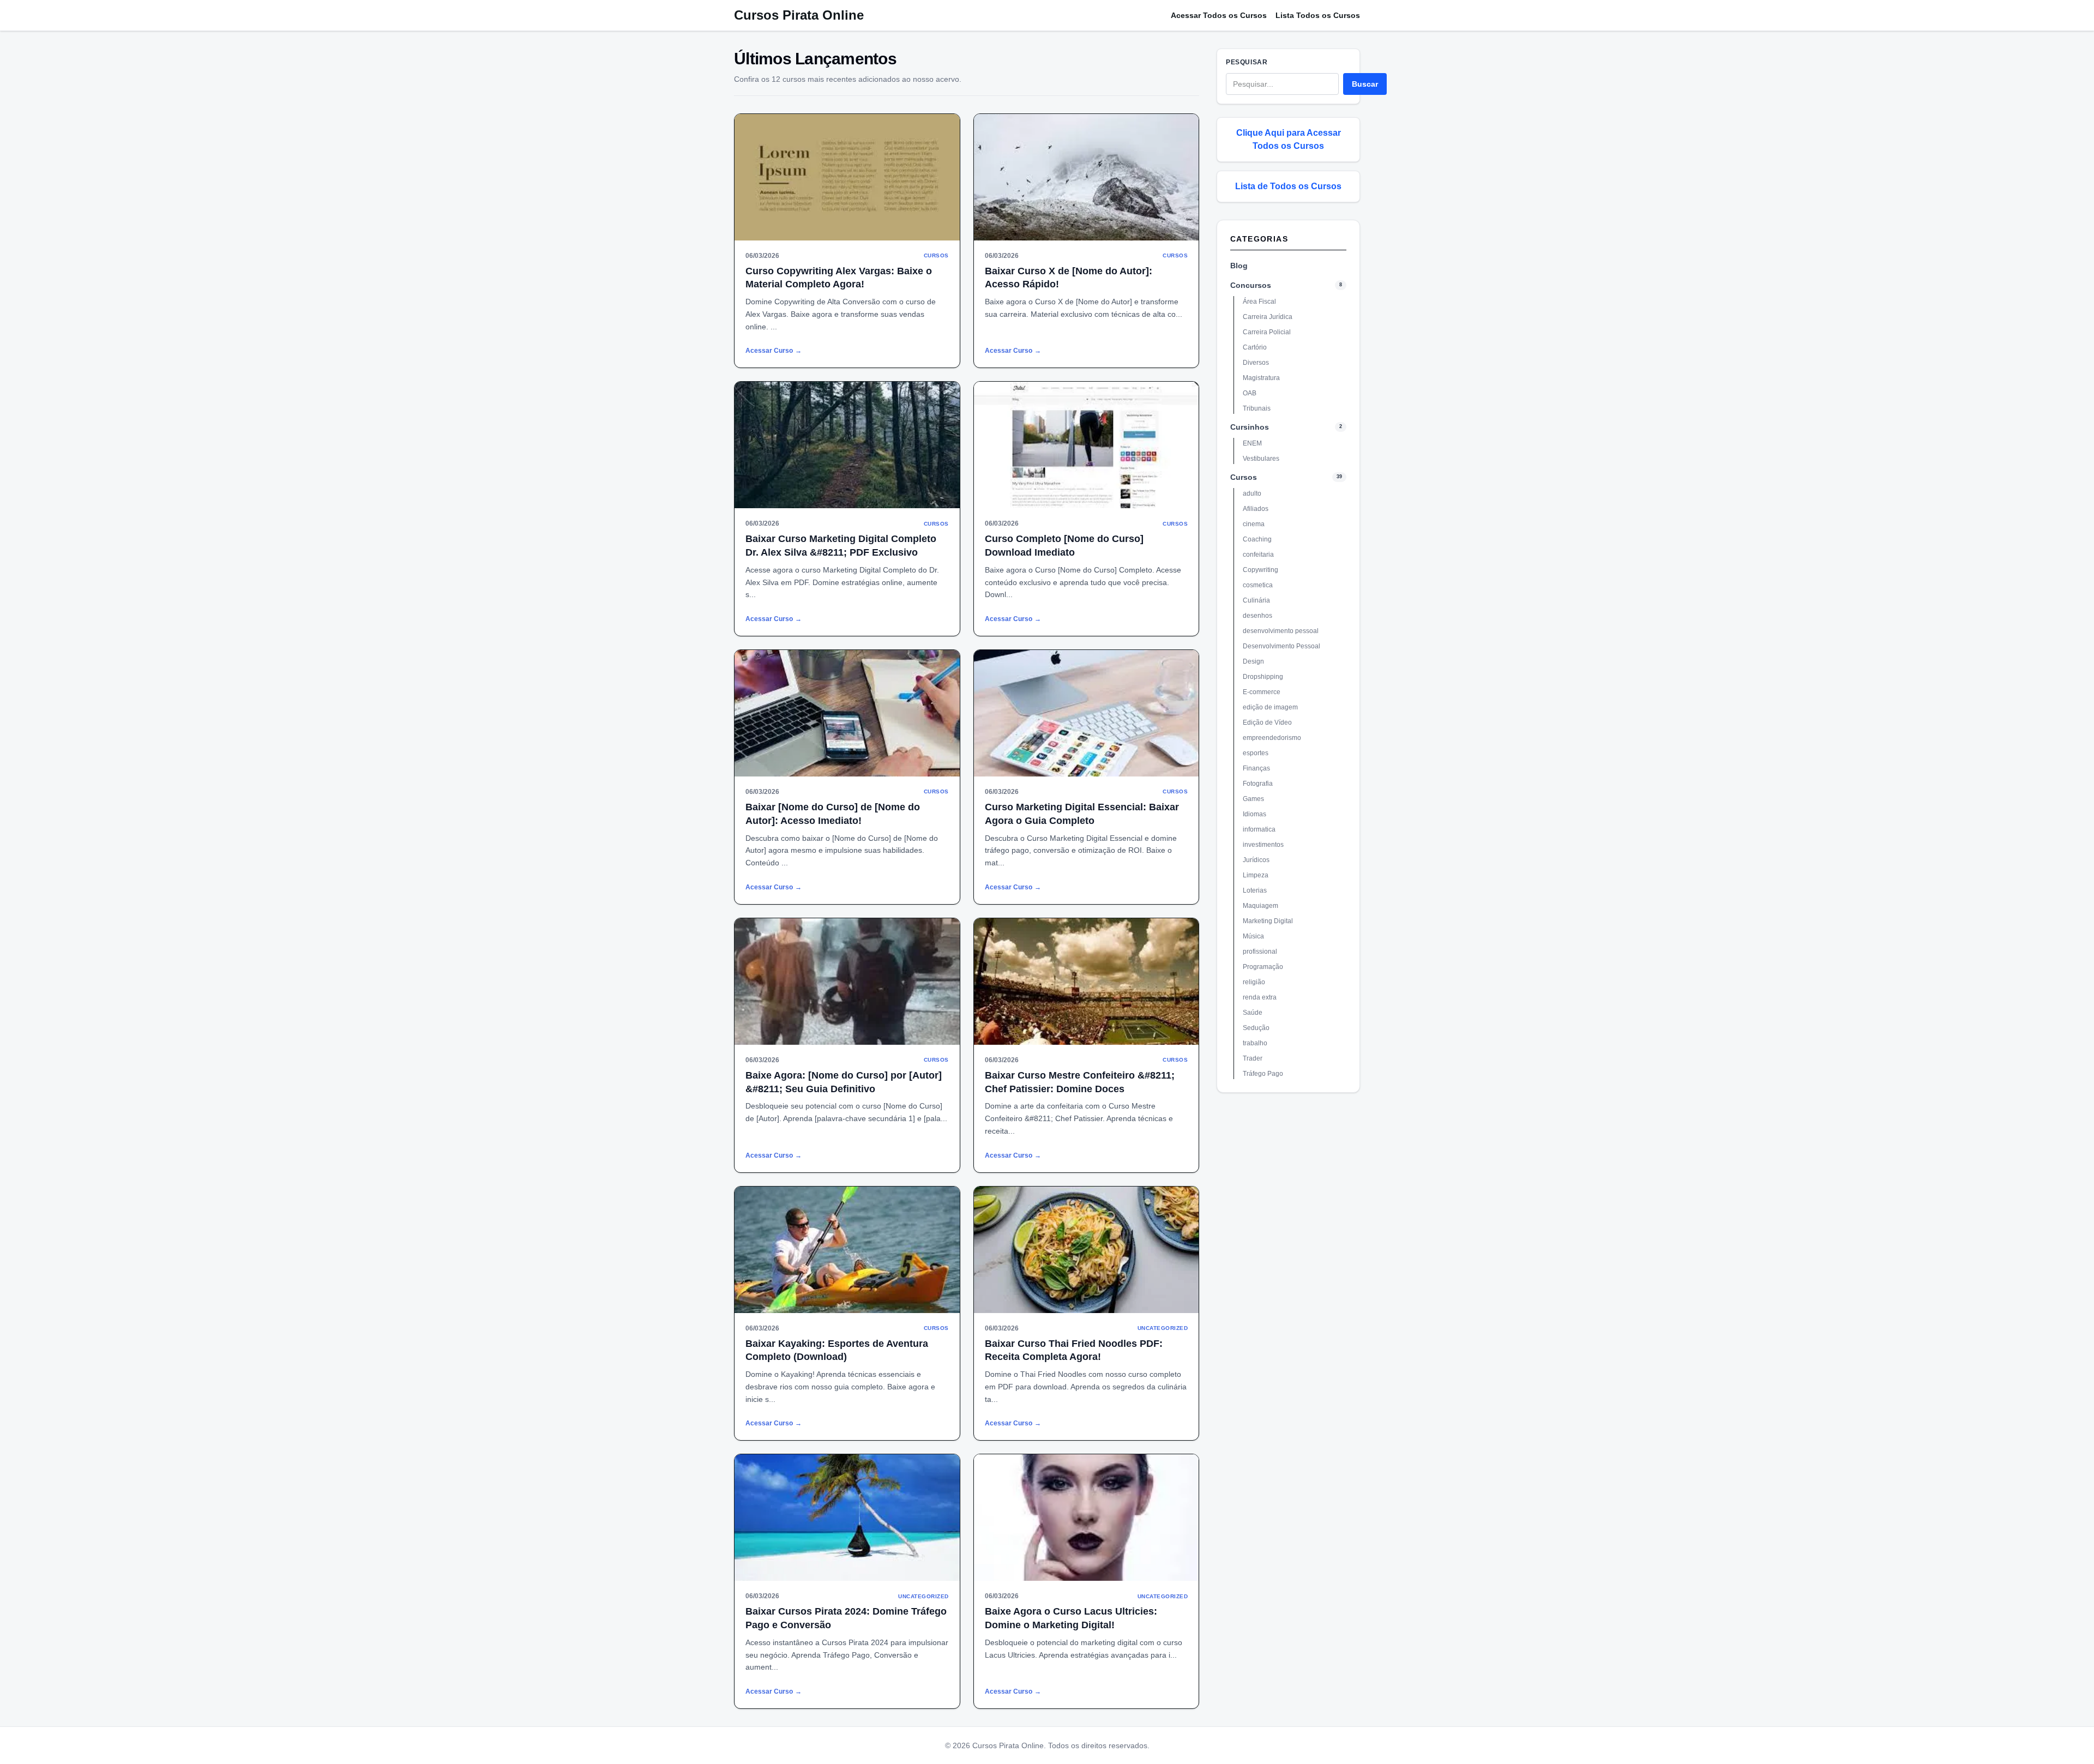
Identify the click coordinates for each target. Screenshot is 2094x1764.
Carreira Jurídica (1268, 317)
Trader (1253, 1058)
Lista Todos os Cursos (1318, 15)
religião (1254, 982)
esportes (1256, 753)
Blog (1239, 266)
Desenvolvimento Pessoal (1281, 646)
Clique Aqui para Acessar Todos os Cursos (1289, 139)
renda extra (1260, 997)
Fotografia (1258, 784)
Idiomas (1254, 814)
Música (1253, 936)
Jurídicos (1256, 860)
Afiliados (1256, 509)
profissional (1260, 952)
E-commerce (1262, 692)
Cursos (1244, 477)
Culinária (1256, 600)
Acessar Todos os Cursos (1219, 15)
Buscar (1365, 84)
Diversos (1256, 363)
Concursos (1251, 285)
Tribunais (1257, 408)
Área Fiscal (1259, 302)
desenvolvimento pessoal (1281, 631)
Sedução (1256, 1028)
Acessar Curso (774, 351)
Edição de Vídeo (1267, 723)
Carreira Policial (1267, 332)
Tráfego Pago (1263, 1074)
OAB (1250, 393)
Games (1253, 799)
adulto (1252, 493)
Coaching (1257, 539)
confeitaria (1258, 555)
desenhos (1257, 616)
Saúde (1253, 1013)
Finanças (1256, 768)
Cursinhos (1250, 427)
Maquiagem (1260, 906)
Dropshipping (1263, 677)
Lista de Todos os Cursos (1288, 186)
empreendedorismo (1272, 738)
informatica (1259, 829)
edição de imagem (1270, 707)
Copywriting (1260, 570)
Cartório (1255, 347)
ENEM (1252, 443)
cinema (1254, 524)
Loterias (1255, 890)
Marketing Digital (1268, 921)
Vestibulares (1261, 459)
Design (1253, 661)
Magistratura (1261, 378)
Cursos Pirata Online (799, 15)
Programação (1263, 967)
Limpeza (1256, 875)
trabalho (1255, 1043)
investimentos (1263, 845)
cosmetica (1258, 585)
